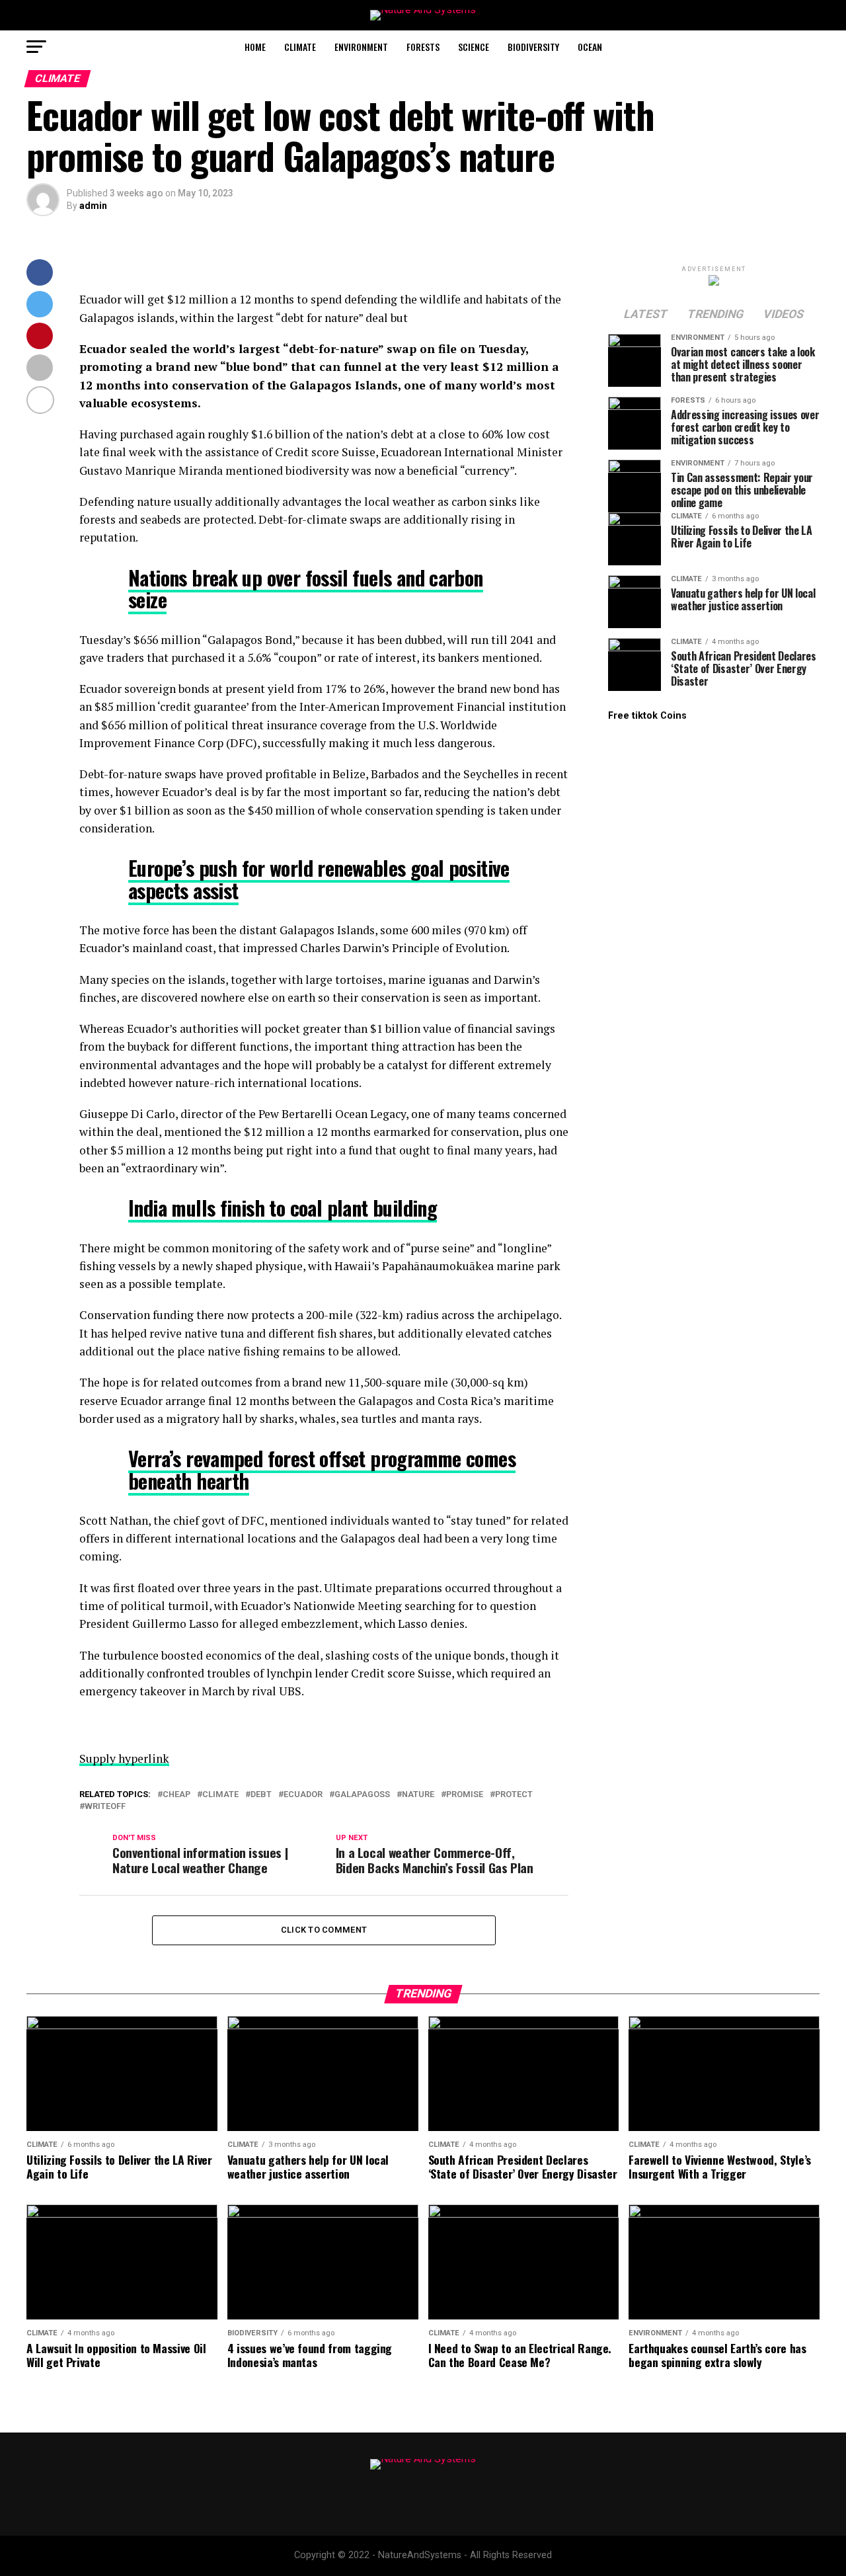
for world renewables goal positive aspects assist (319, 879)
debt (261, 1795)
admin (93, 206)
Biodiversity (533, 47)
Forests (423, 47)
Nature (418, 1795)
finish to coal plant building (283, 1208)
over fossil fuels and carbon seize (306, 588)
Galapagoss (362, 1795)
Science (474, 47)
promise (465, 1795)
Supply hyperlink (124, 1758)
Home (255, 47)
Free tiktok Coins (647, 716)
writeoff (105, 1807)
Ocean (590, 47)
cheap (176, 1795)
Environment (361, 47)
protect (514, 1795)
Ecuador (303, 1795)
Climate (300, 47)
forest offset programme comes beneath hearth (322, 1469)
